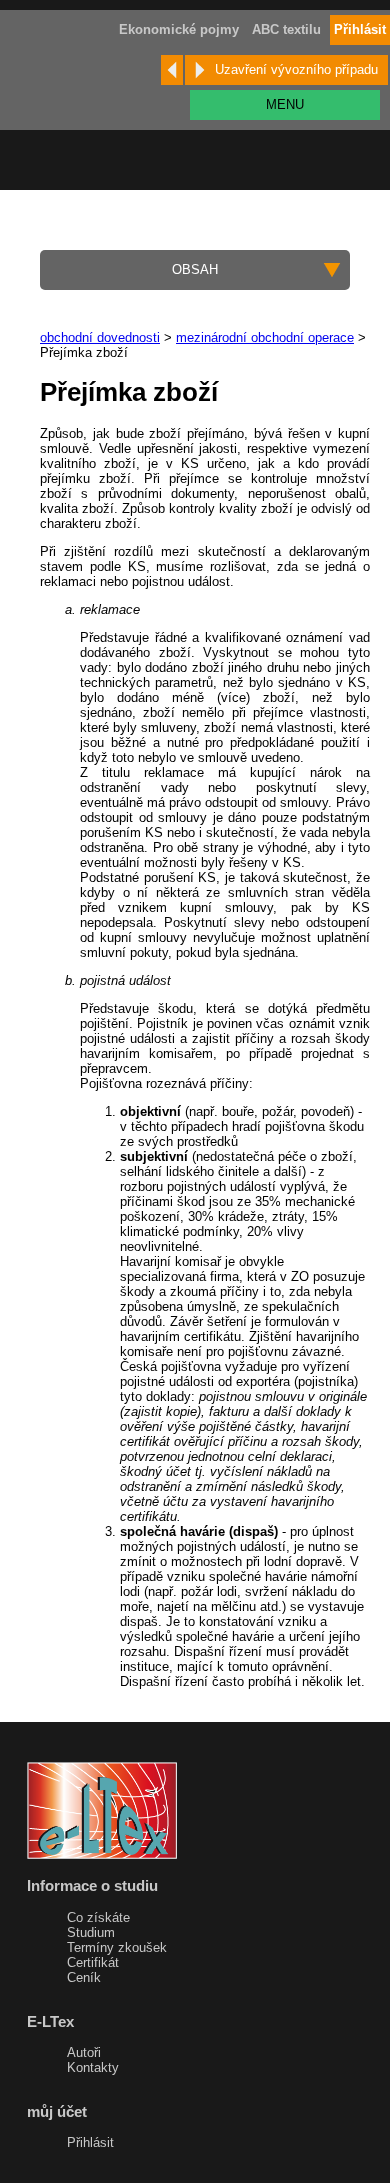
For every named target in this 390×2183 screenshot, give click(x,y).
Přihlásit (90, 2142)
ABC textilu (286, 29)
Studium (91, 1932)
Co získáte (98, 1917)
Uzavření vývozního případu (296, 69)
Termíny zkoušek (117, 1947)
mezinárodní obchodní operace (265, 337)
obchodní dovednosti (100, 337)
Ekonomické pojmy (179, 29)
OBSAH (195, 269)
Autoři (84, 2052)
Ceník (84, 1977)
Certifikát (93, 1962)
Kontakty (93, 2067)
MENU (285, 104)
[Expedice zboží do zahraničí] (172, 70)
